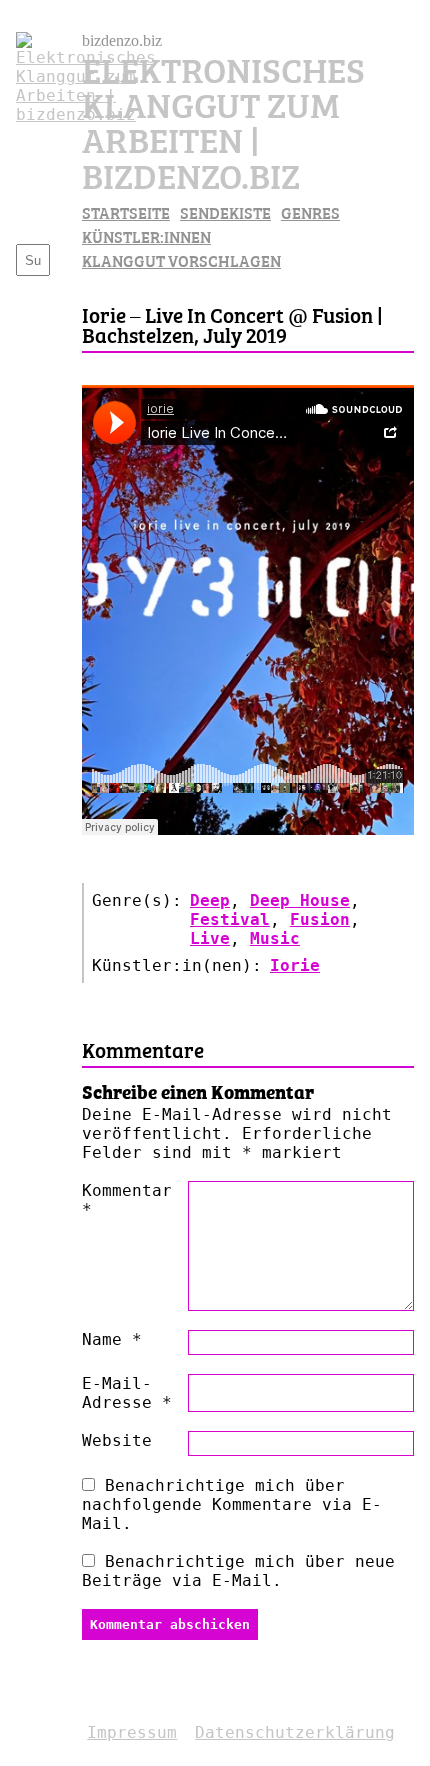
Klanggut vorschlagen (181, 260)
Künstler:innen (146, 236)
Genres (310, 212)
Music (275, 938)
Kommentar (127, 1200)
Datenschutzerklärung (295, 1732)
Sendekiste (225, 212)
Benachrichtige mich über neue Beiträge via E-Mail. (238, 1571)
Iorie (295, 965)
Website (117, 1440)
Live (210, 938)
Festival (230, 919)
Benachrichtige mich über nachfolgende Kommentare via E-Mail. (232, 1504)
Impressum (132, 1732)
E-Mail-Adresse (127, 1393)
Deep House (300, 900)
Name (112, 1339)
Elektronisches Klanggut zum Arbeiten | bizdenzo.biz (223, 120)
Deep (210, 900)
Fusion (320, 919)
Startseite (126, 212)
